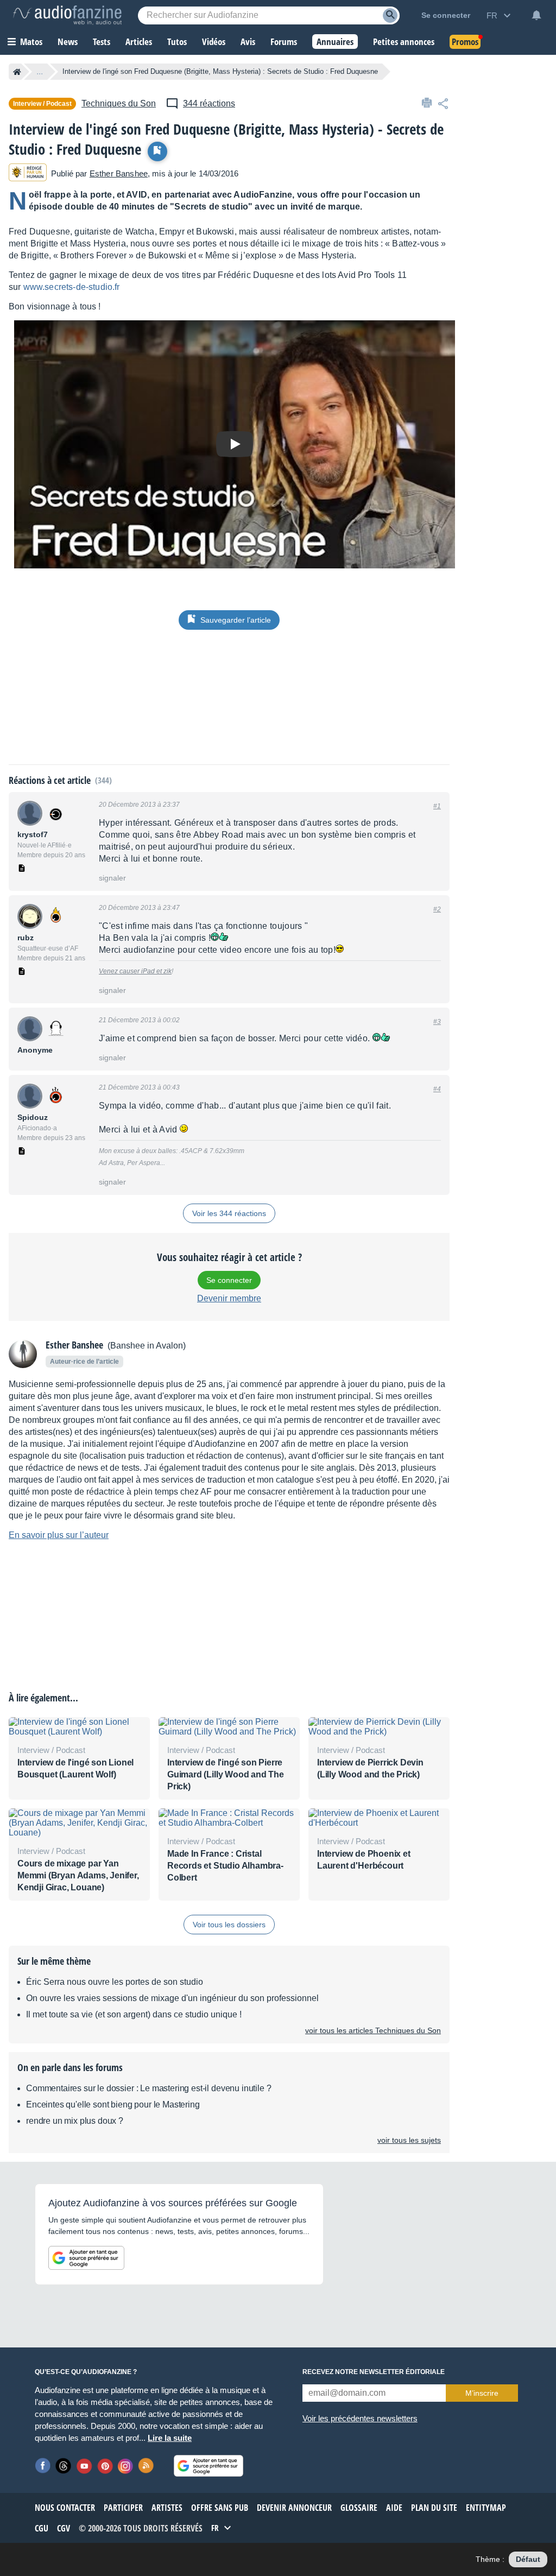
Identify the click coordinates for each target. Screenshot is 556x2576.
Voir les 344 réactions (229, 1213)
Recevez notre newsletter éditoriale (374, 2372)
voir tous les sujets (409, 2140)
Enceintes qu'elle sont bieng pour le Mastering (113, 2105)
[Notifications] (536, 15)
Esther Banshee (119, 173)
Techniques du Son (119, 103)
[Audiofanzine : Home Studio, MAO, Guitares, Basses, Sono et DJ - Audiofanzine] (67, 15)
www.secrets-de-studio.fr (72, 287)
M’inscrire (482, 2393)
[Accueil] (17, 72)
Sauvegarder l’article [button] (236, 620)
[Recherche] (390, 15)
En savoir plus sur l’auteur (59, 1535)
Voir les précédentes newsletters (360, 2418)
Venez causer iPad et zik (135, 971)
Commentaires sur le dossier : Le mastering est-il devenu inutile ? (149, 2088)
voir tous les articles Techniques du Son (373, 2030)
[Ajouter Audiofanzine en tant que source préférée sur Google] (86, 2258)
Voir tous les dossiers (229, 1925)
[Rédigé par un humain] (28, 173)
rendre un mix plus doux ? (75, 2121)
